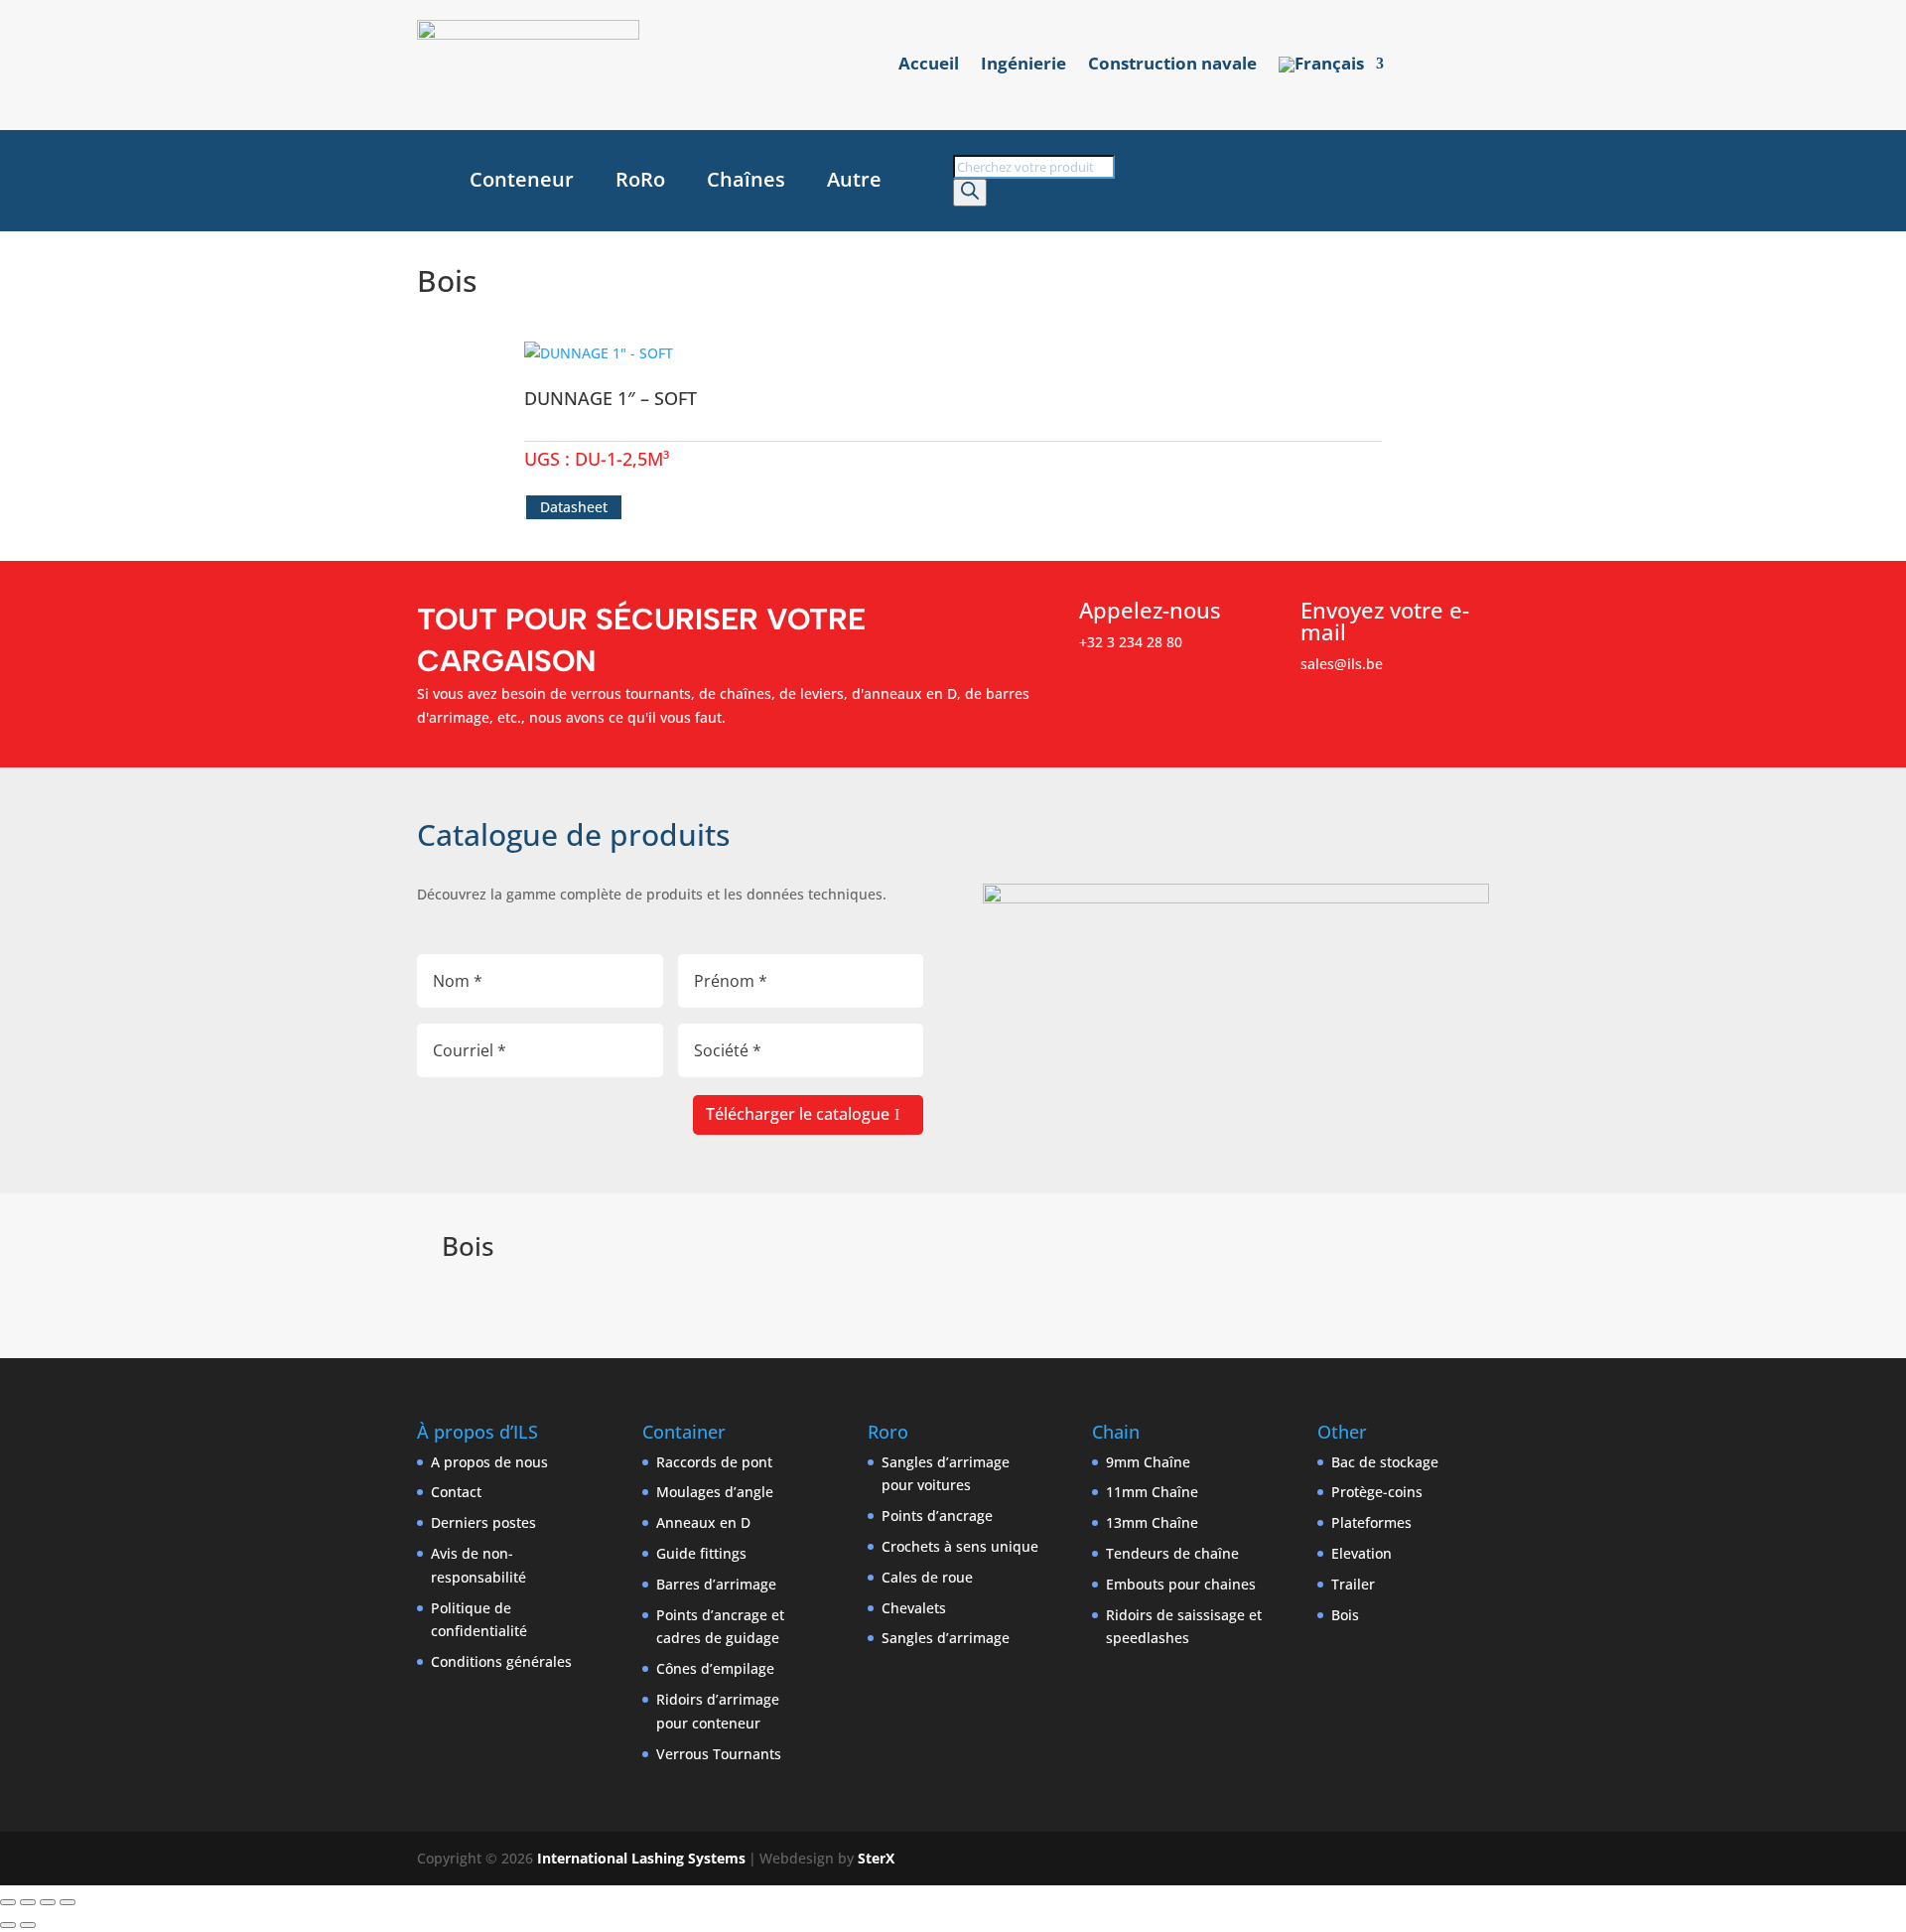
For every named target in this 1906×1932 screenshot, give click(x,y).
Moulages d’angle (715, 1492)
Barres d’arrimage (716, 1584)
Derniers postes (483, 1522)
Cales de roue (927, 1577)
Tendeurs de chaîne (1172, 1553)
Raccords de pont (714, 1462)
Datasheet (574, 507)
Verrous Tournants (719, 1754)
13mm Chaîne (1152, 1522)
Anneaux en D (703, 1522)
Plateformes (1371, 1522)
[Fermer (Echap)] (68, 1902)
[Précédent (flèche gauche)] (8, 1925)
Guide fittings (701, 1553)
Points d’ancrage (937, 1516)
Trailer (1353, 1584)
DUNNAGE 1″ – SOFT (611, 398)
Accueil (929, 66)
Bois (1345, 1615)
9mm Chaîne (1148, 1462)
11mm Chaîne (1152, 1492)
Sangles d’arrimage (946, 1638)
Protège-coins (1377, 1492)
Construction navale (1172, 66)
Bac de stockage (1385, 1462)
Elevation (1361, 1553)
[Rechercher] (970, 193)
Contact (456, 1492)
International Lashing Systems (641, 1858)
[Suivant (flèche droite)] (28, 1925)
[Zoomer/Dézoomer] (8, 1902)
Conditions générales (501, 1661)
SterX (876, 1858)
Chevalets (914, 1608)
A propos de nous (489, 1462)
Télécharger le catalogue (798, 1114)
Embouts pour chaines (1181, 1584)
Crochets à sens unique (960, 1546)
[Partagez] (48, 1902)
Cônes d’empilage (715, 1668)
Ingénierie (1023, 66)
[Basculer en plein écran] (28, 1902)
